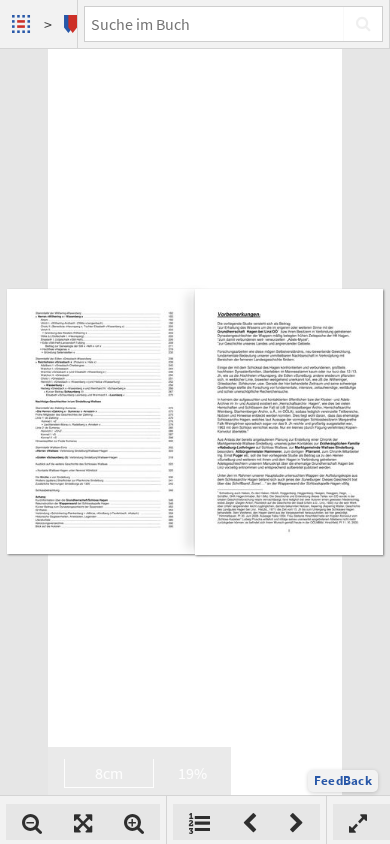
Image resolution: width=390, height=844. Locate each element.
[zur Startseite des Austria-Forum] (23, 24)
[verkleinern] (32, 822)
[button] (343, 781)
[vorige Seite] (249, 822)
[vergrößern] (134, 822)
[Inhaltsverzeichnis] (199, 822)
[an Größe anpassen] (83, 822)
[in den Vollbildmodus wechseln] (358, 822)
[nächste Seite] (296, 822)
